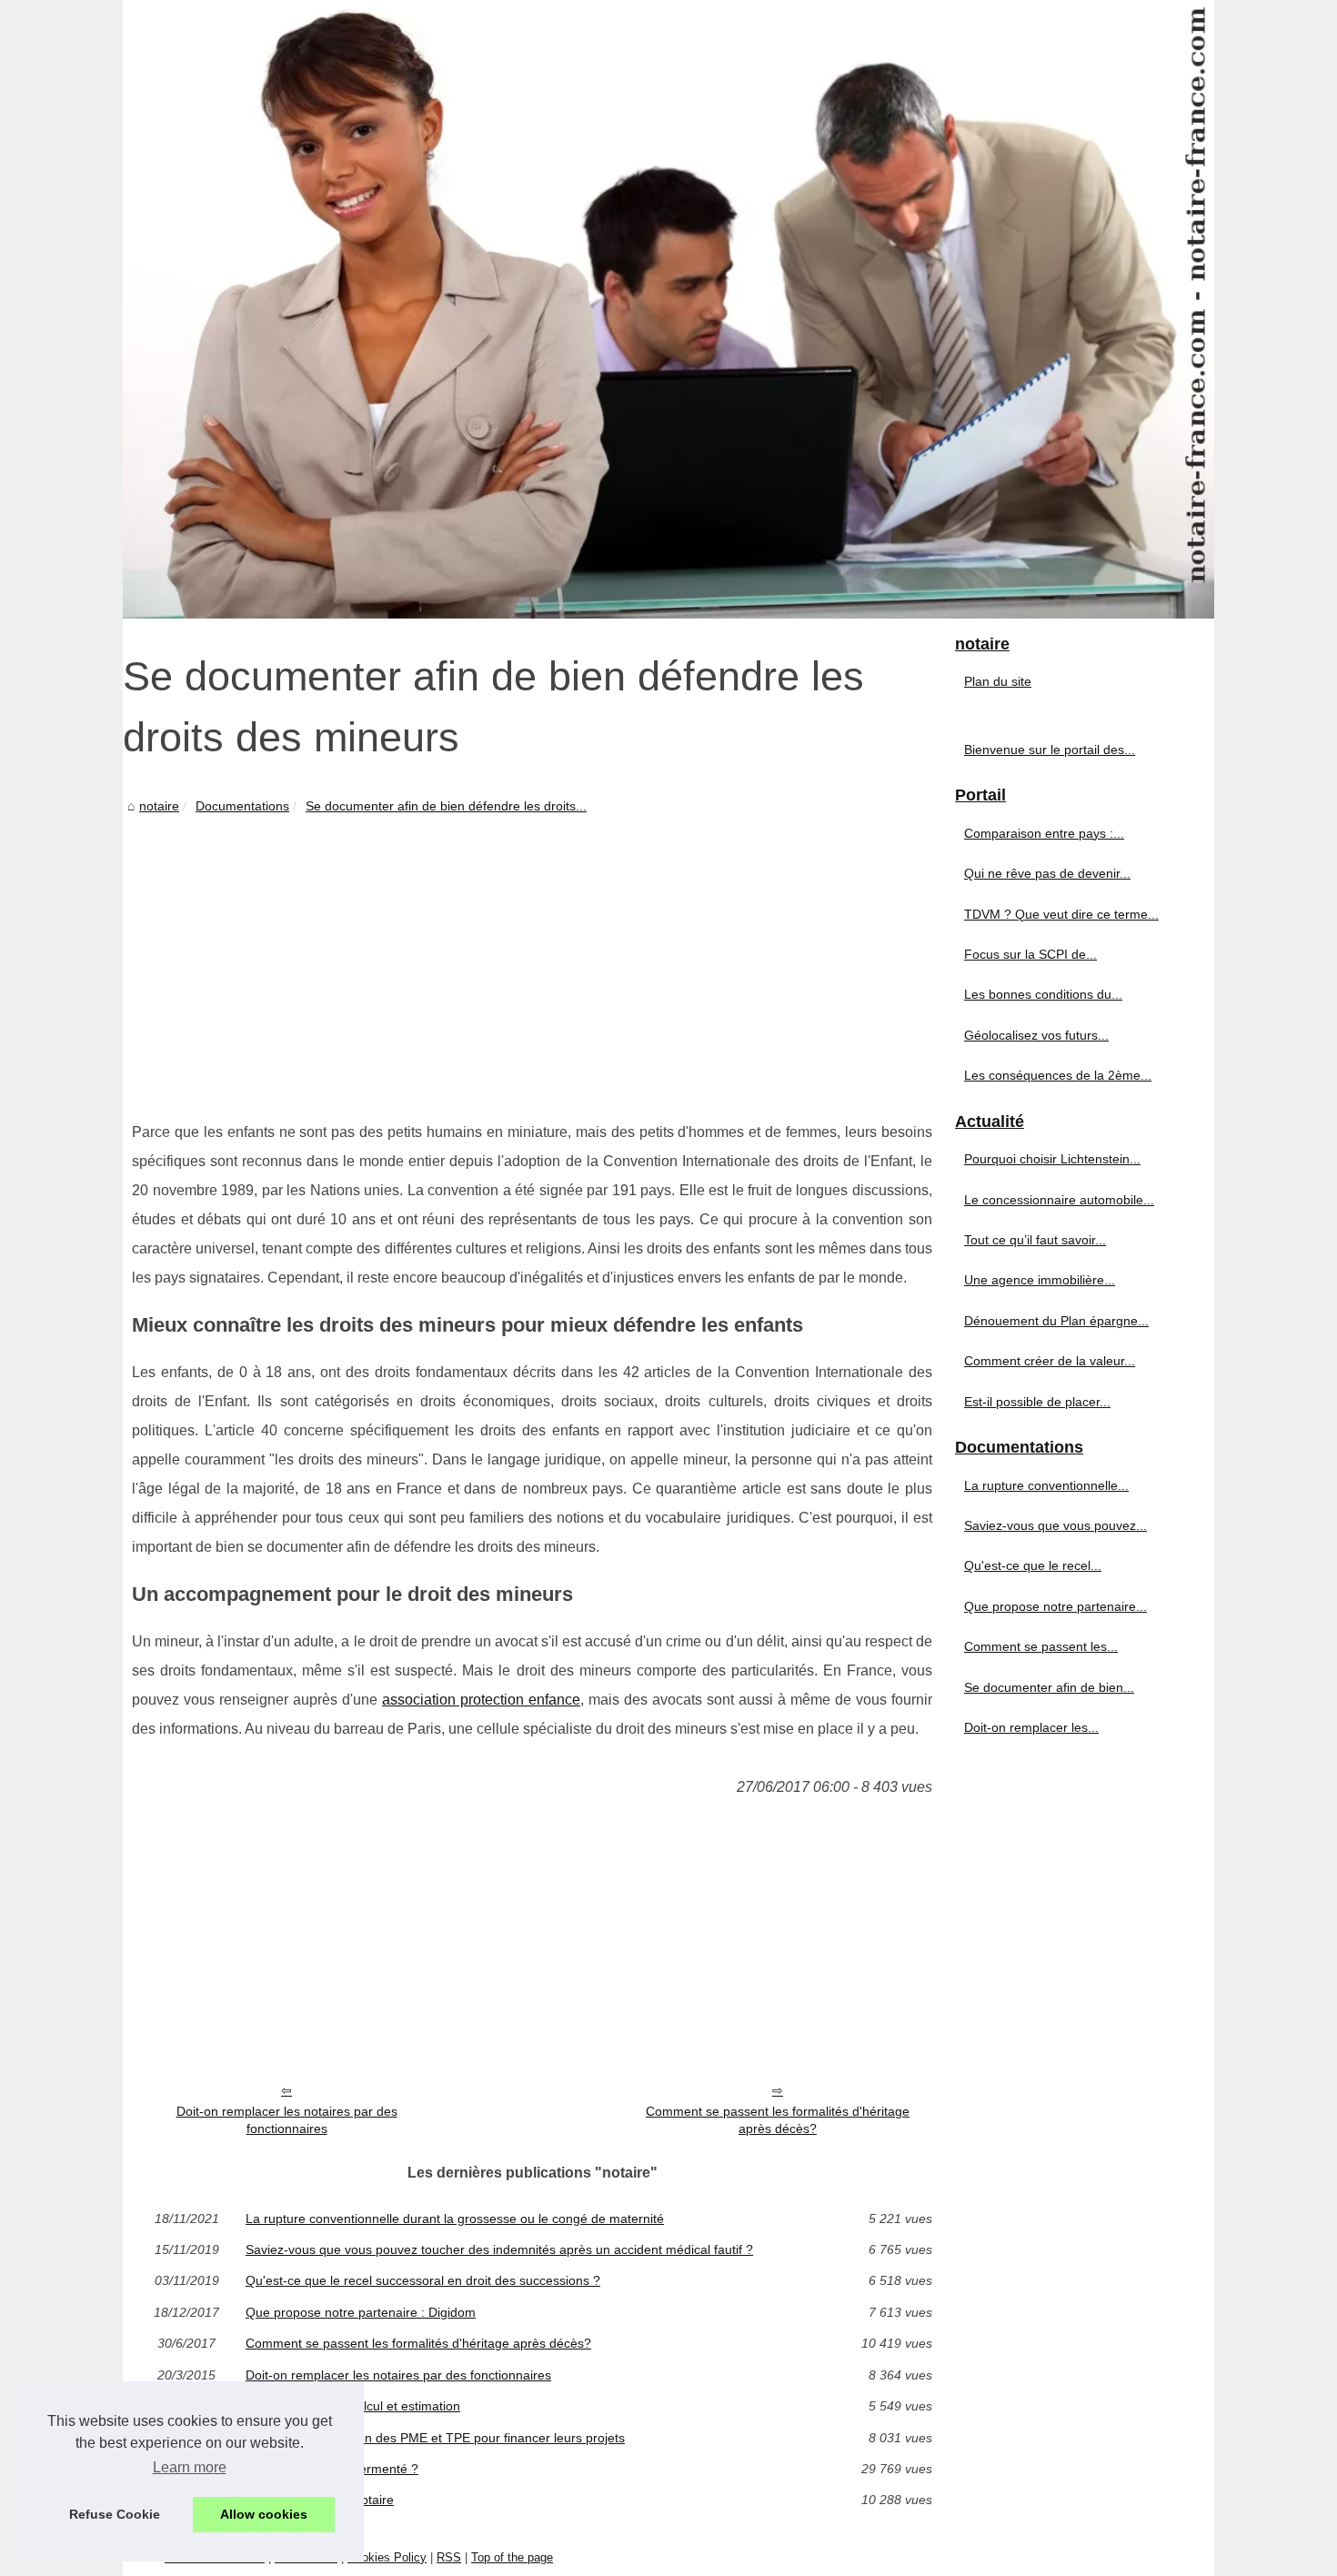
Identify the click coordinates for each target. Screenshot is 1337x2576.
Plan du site (998, 681)
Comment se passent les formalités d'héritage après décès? (778, 2120)
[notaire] (668, 309)
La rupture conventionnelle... (1046, 1485)
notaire (159, 806)
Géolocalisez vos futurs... (1036, 1035)
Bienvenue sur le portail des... (1050, 750)
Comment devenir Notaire (320, 2500)
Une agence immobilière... (1040, 1280)
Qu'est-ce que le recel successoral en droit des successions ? (423, 2280)
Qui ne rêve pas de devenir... (1047, 873)
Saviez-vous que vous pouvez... (1056, 1525)
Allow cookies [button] (264, 2514)
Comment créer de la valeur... (1050, 1361)
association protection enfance (481, 1700)
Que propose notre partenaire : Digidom (361, 2312)
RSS (449, 2557)
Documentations (242, 806)
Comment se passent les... (1041, 1646)
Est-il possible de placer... (1037, 1402)
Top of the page (512, 2557)
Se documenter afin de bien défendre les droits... (446, 806)
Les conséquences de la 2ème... (1058, 1075)
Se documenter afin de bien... (1049, 1687)
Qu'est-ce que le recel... (1033, 1565)
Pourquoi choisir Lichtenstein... (1052, 1159)
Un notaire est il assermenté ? (332, 2469)
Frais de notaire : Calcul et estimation (353, 2406)
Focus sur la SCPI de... (1030, 954)
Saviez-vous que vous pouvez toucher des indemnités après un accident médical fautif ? (499, 2249)
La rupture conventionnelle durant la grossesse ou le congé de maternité (455, 2219)
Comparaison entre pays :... (1044, 833)
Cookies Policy (387, 2557)
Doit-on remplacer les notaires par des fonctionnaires (287, 2120)
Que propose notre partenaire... (1056, 1606)
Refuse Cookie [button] (115, 2514)
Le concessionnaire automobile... (1059, 1200)
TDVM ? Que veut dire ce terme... (1061, 914)
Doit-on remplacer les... (1031, 1727)
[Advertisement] (532, 954)
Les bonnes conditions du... (1043, 994)
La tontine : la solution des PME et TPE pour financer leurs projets (435, 2438)
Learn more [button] (190, 2467)
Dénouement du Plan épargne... (1056, 1321)
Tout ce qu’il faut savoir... (1035, 1240)
